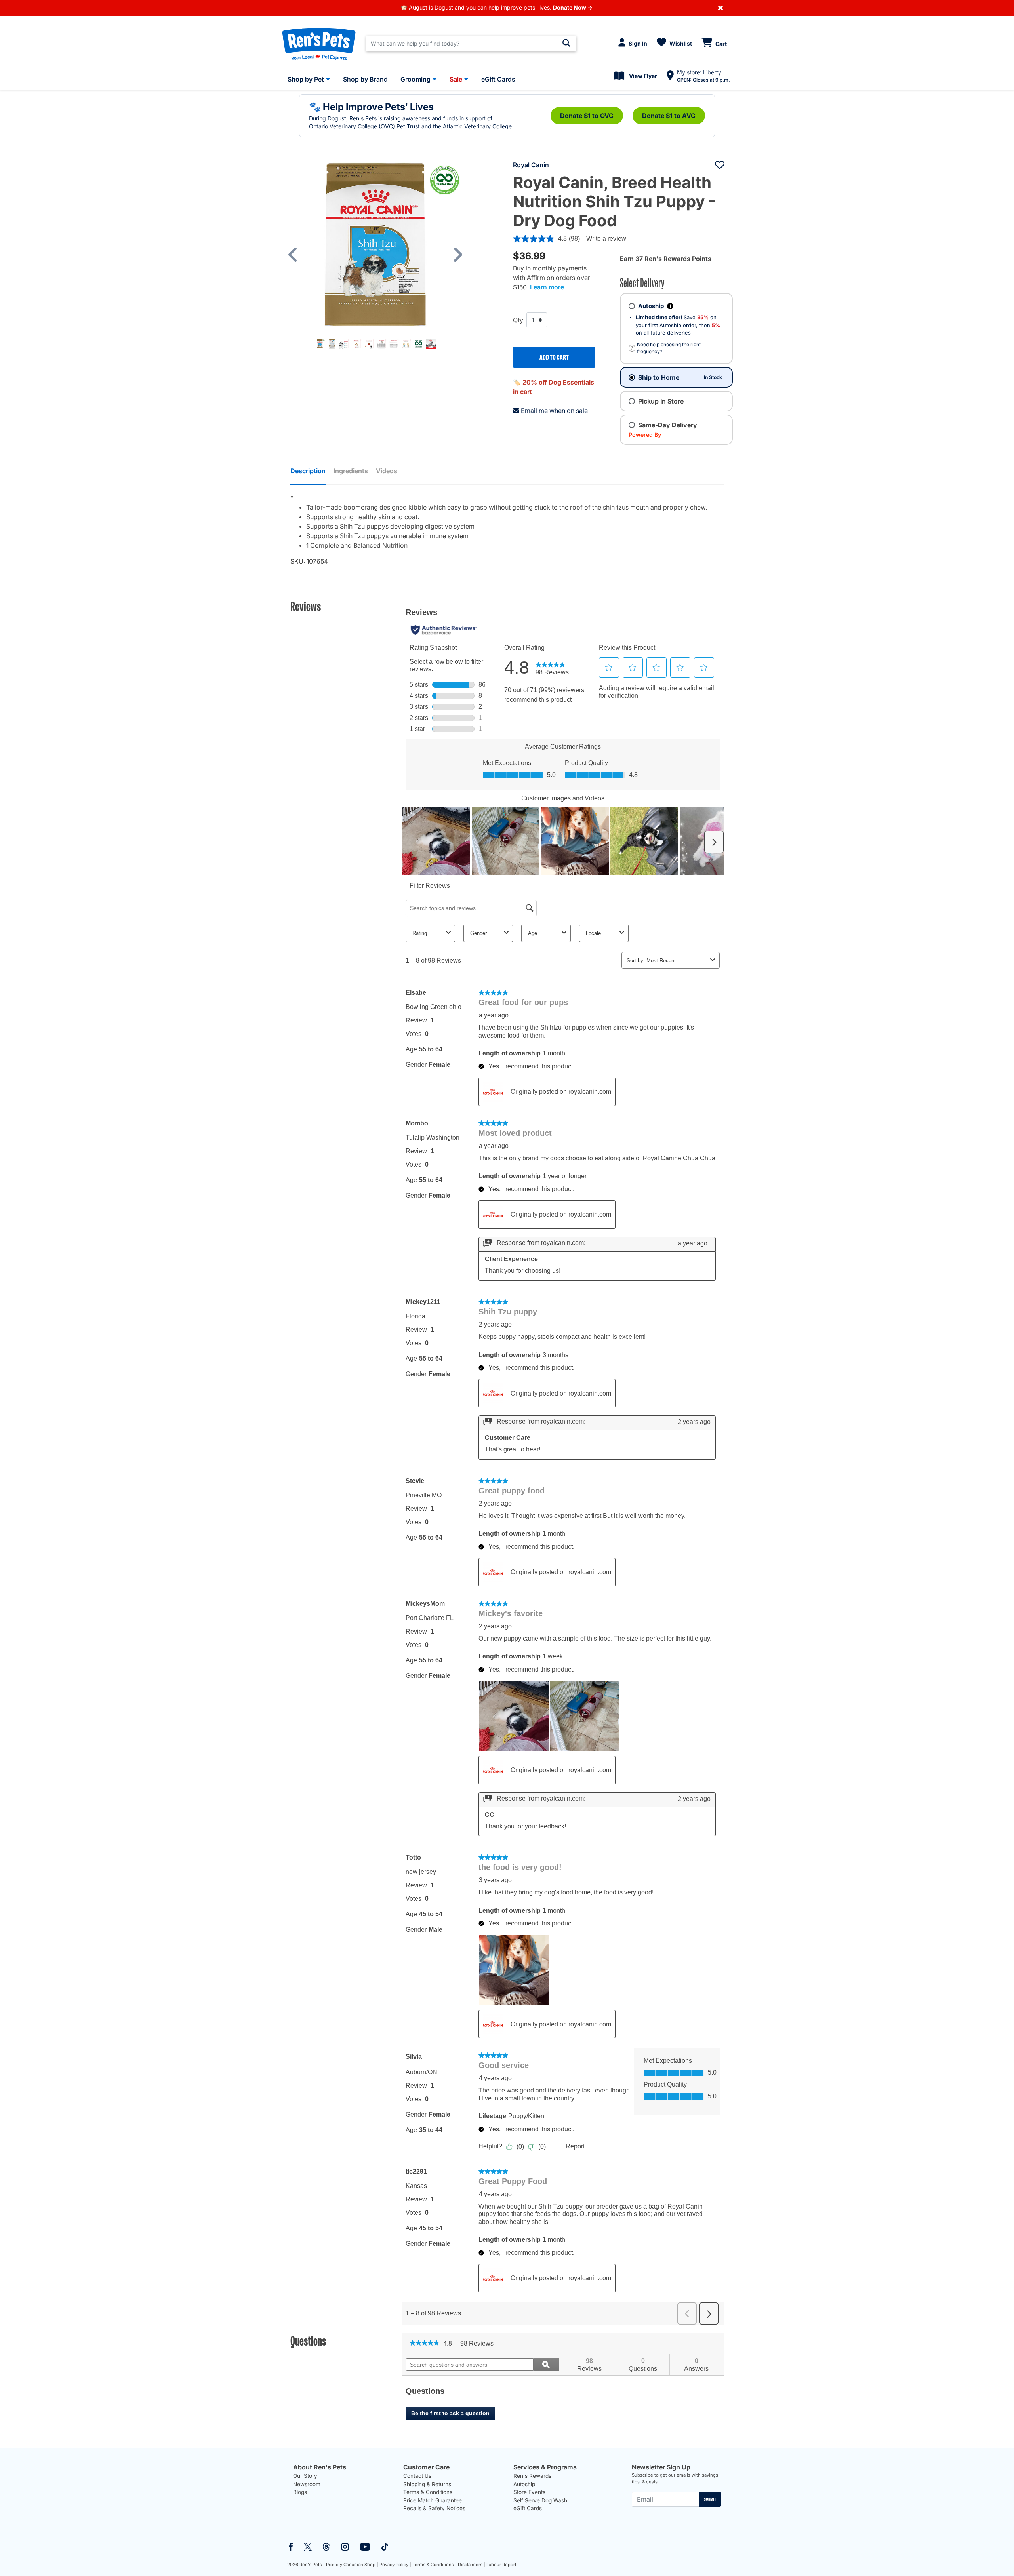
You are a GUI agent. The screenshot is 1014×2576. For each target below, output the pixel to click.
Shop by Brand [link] (365, 79)
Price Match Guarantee (433, 2500)
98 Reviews (479, 2344)
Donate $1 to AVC (669, 116)
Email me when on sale (554, 411)
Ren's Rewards (532, 2476)
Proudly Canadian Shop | (352, 2565)
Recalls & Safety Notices (434, 2508)
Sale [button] (456, 79)
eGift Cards (528, 2508)
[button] (297, 255)
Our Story (305, 2476)
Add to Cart (554, 357)
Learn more (547, 287)
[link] (424, 2344)
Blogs (300, 2492)
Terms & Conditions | (435, 2565)
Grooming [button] (416, 79)
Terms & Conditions (428, 2492)
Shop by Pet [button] (306, 79)
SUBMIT (710, 2499)
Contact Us (417, 2476)
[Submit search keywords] (566, 43)
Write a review (606, 239)
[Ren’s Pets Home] (319, 44)
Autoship (524, 2484)
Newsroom (307, 2484)
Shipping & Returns (427, 2484)
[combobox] (471, 44)
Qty (518, 320)
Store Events (529, 2492)
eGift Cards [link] (498, 79)
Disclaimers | (472, 2565)
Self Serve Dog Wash (540, 2500)
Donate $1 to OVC (587, 116)
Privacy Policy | (395, 2565)
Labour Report (501, 2565)
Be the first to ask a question (450, 2413)
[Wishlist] (720, 165)
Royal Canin (531, 165)
